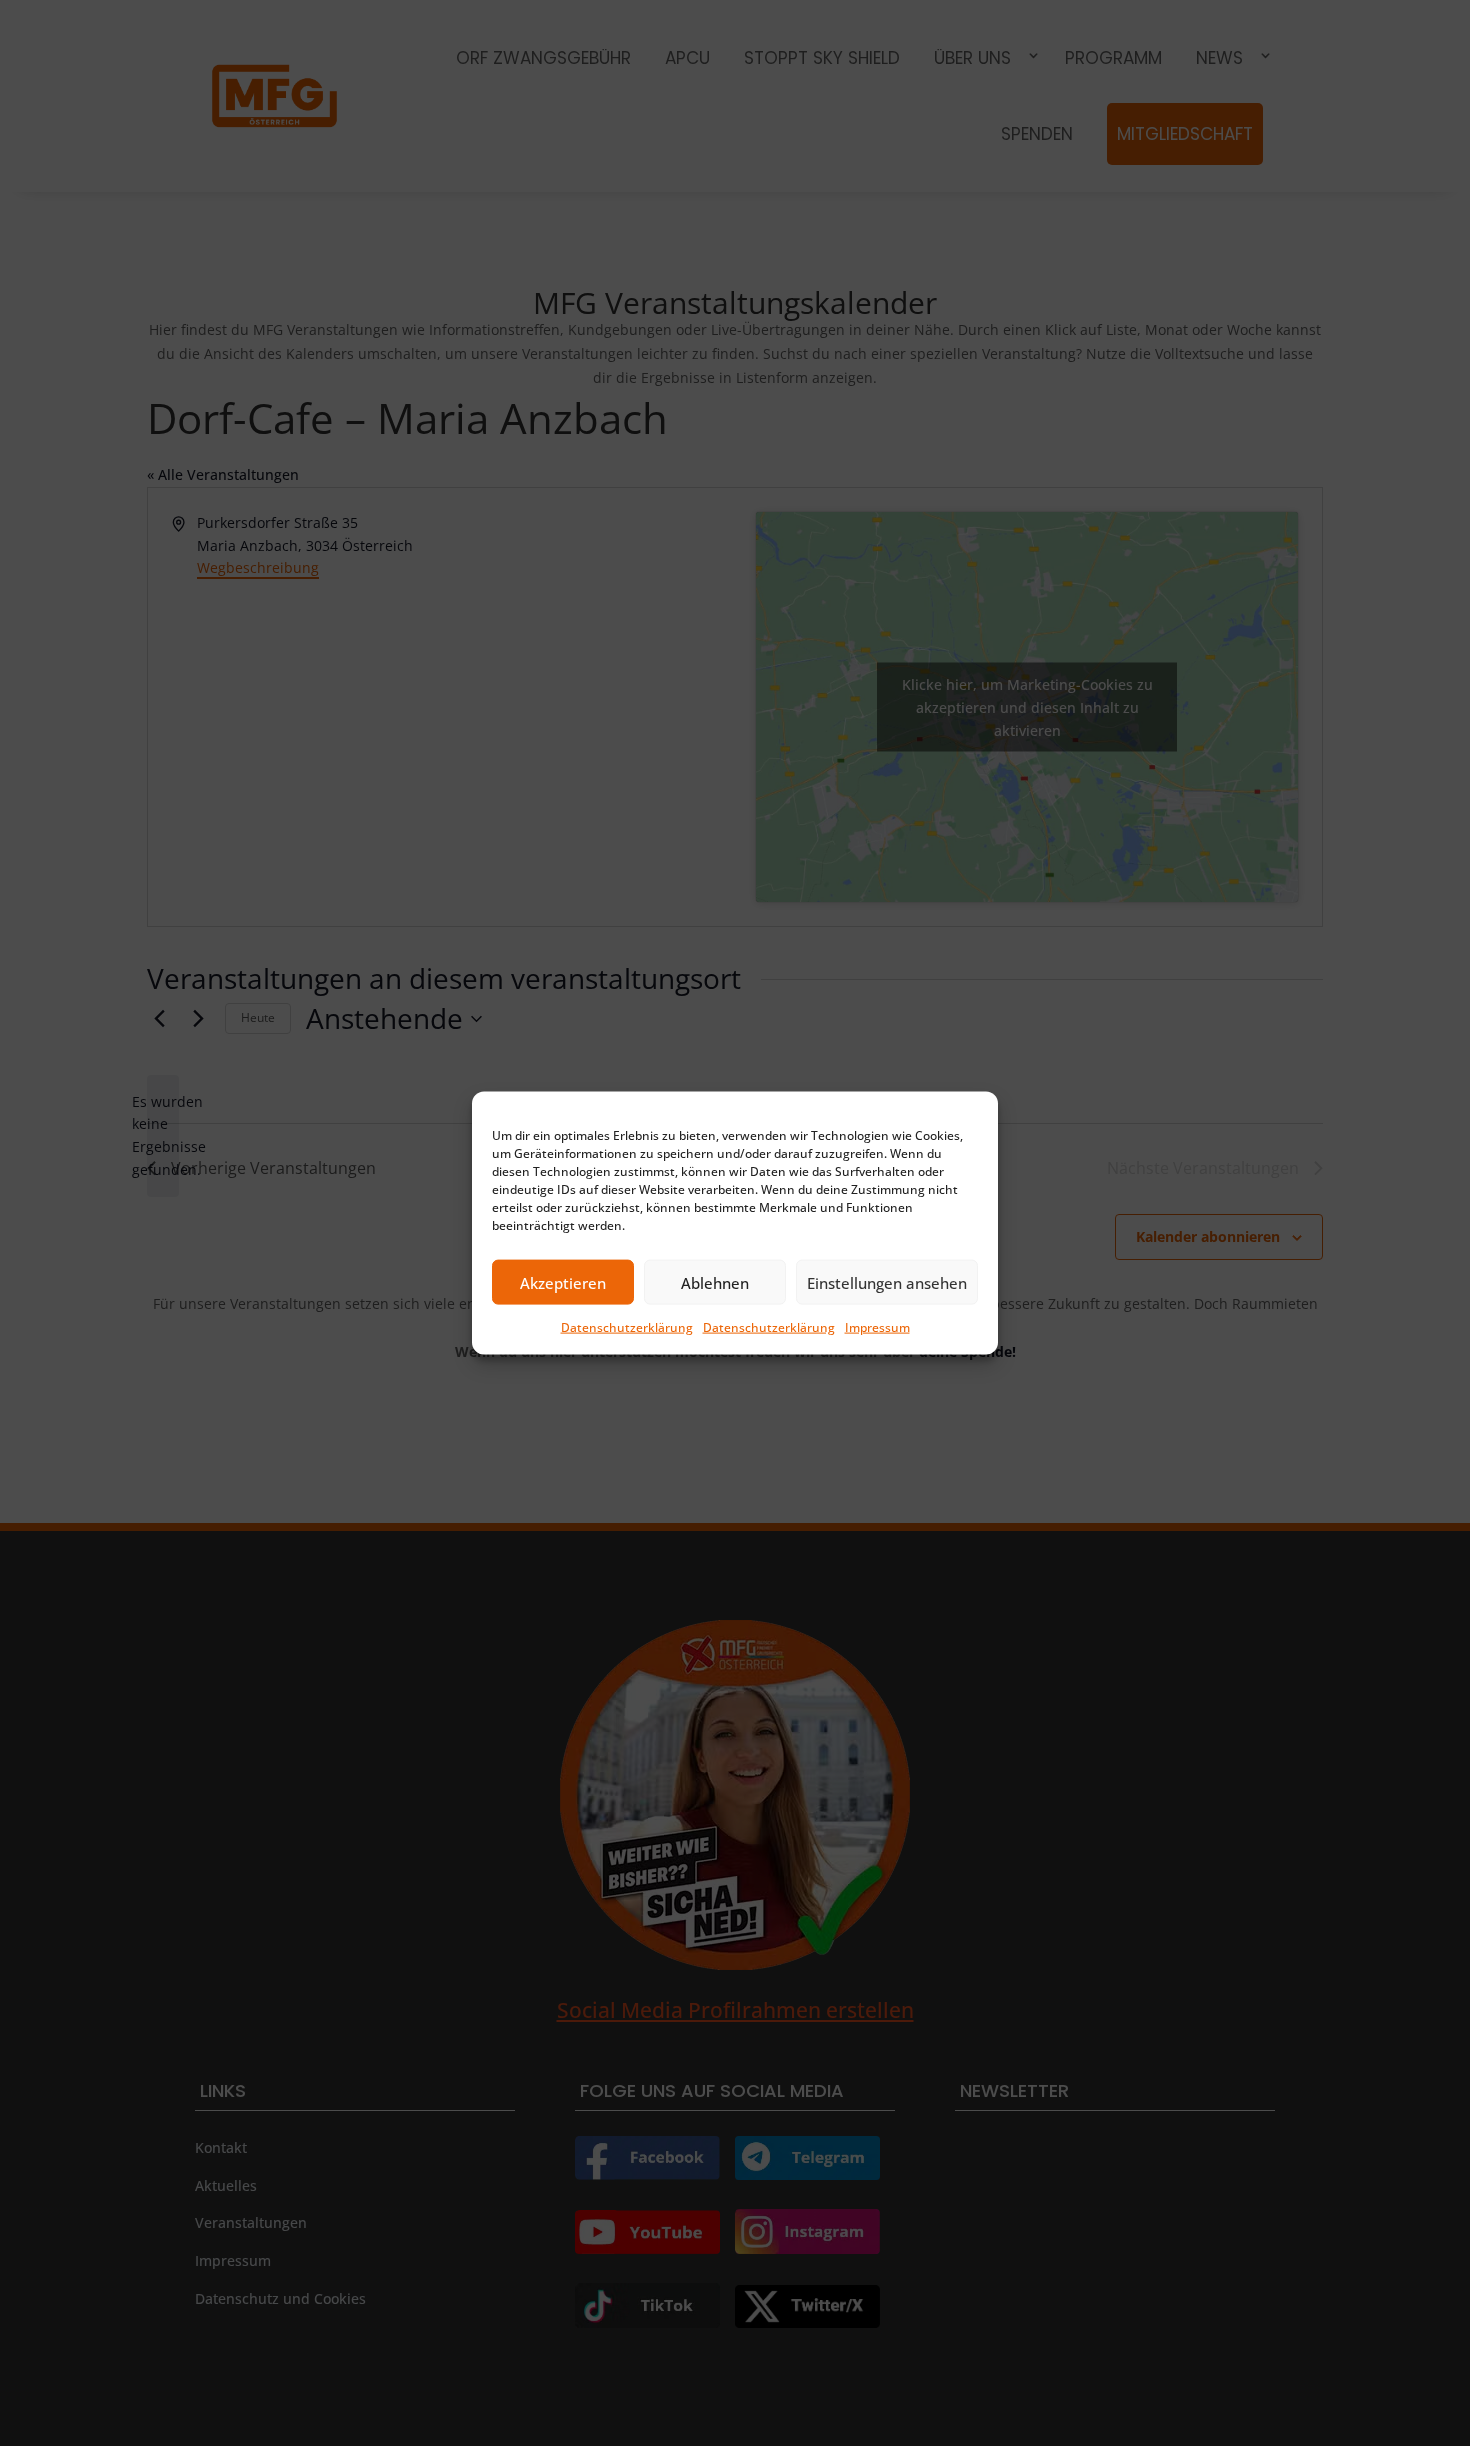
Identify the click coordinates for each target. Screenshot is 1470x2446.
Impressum (877, 1327)
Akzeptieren (563, 1282)
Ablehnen (715, 1282)
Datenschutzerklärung (627, 1327)
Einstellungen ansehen (887, 1282)
